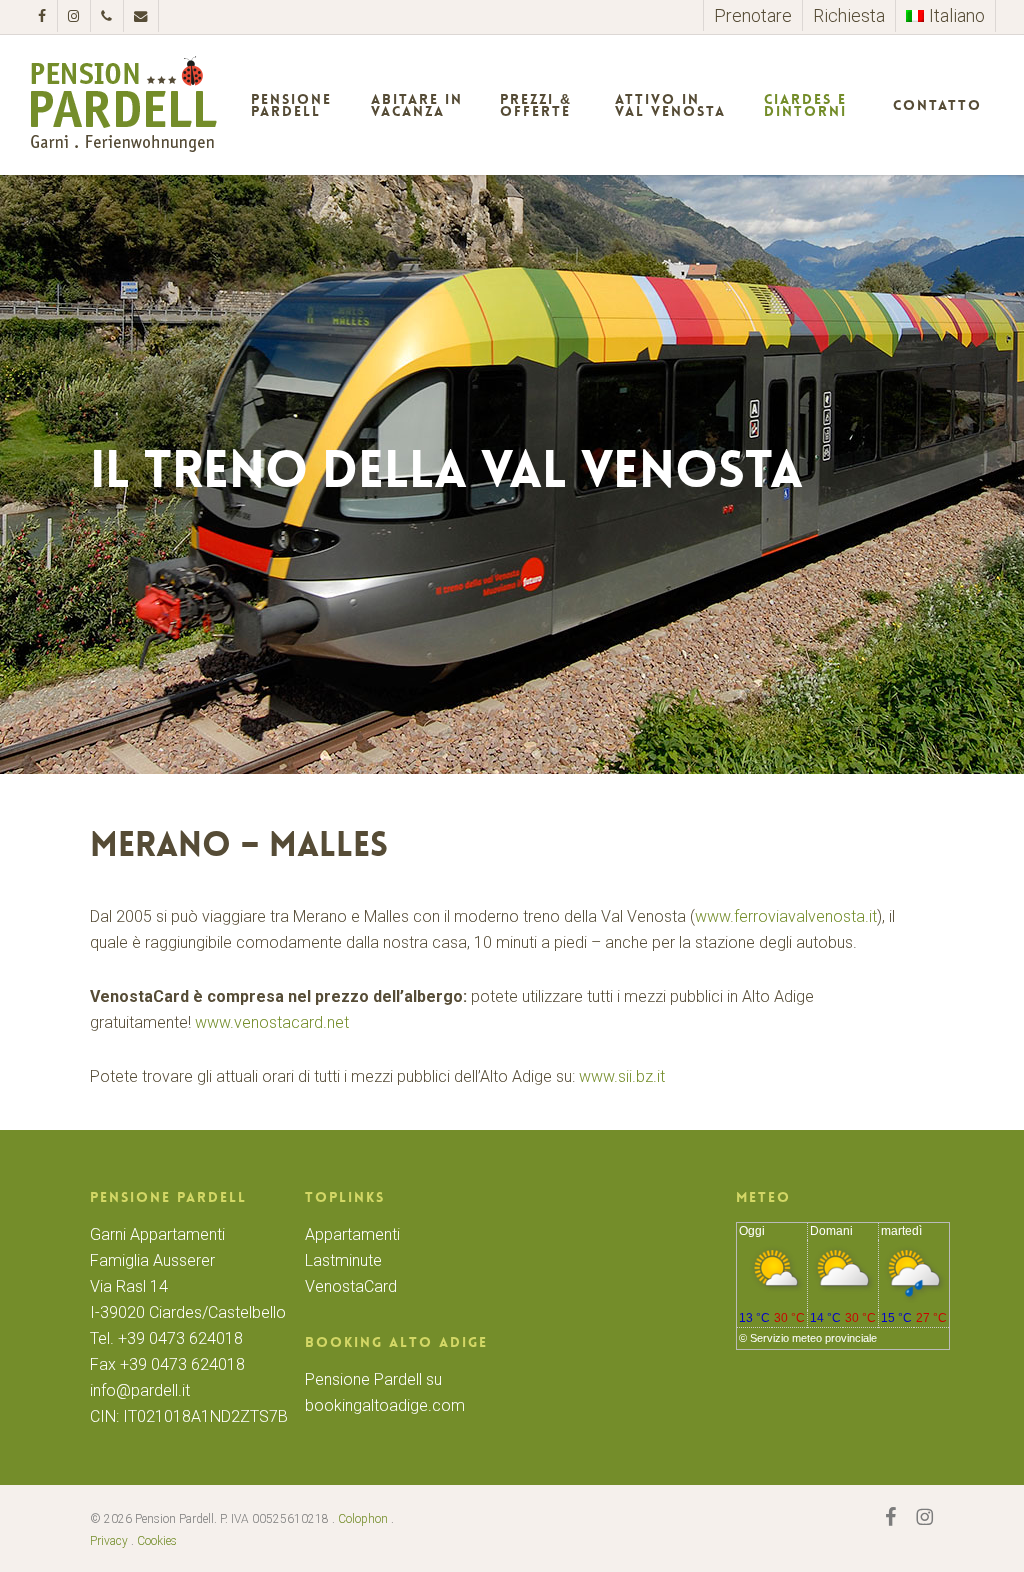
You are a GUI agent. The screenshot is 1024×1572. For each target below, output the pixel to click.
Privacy (109, 1541)
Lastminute (343, 1260)
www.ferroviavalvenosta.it (786, 916)
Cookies (157, 1541)
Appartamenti (352, 1234)
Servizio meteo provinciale (813, 1338)
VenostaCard (351, 1286)
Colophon (363, 1519)
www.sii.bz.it (622, 1076)
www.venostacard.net (272, 1022)
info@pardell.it (140, 1390)
